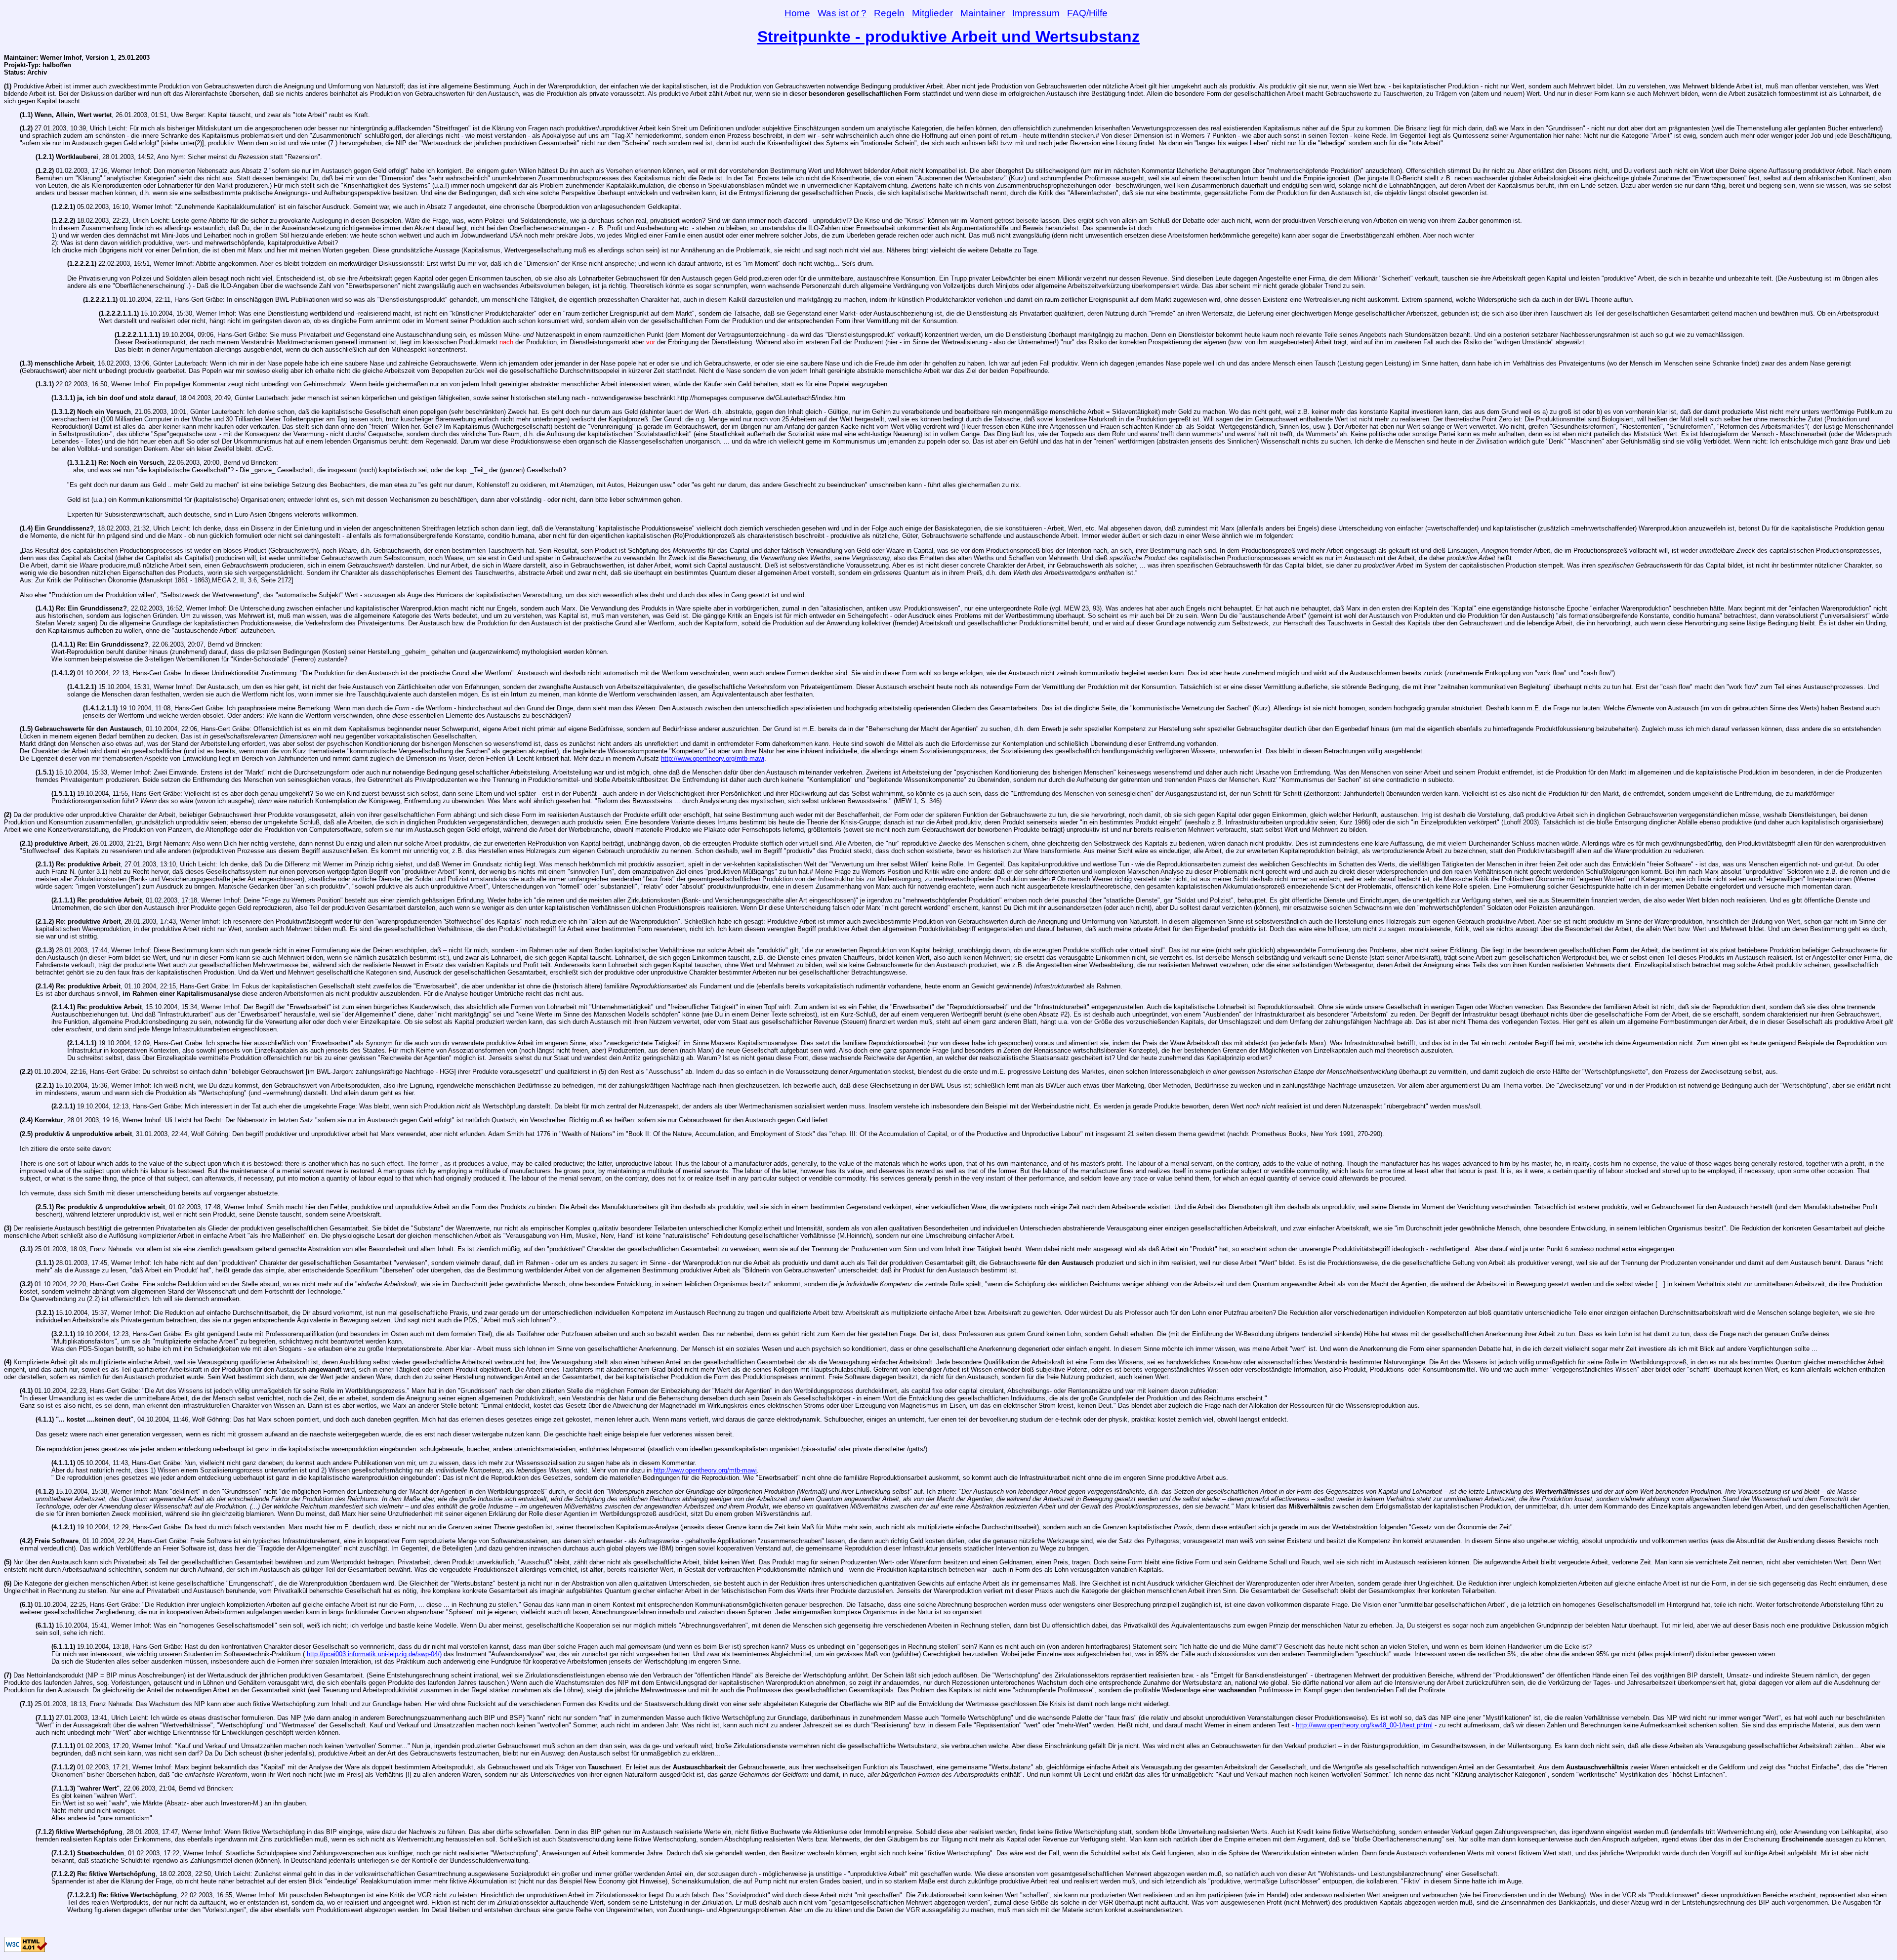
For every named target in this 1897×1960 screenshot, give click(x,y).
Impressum (1036, 13)
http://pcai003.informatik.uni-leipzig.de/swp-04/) (374, 1654)
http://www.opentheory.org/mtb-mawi (713, 758)
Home (797, 13)
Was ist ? (842, 13)
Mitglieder (932, 13)
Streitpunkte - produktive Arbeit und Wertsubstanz (948, 37)
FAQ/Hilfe (1087, 13)
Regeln (889, 13)
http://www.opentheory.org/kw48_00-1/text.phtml (1364, 1725)
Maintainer (983, 13)
